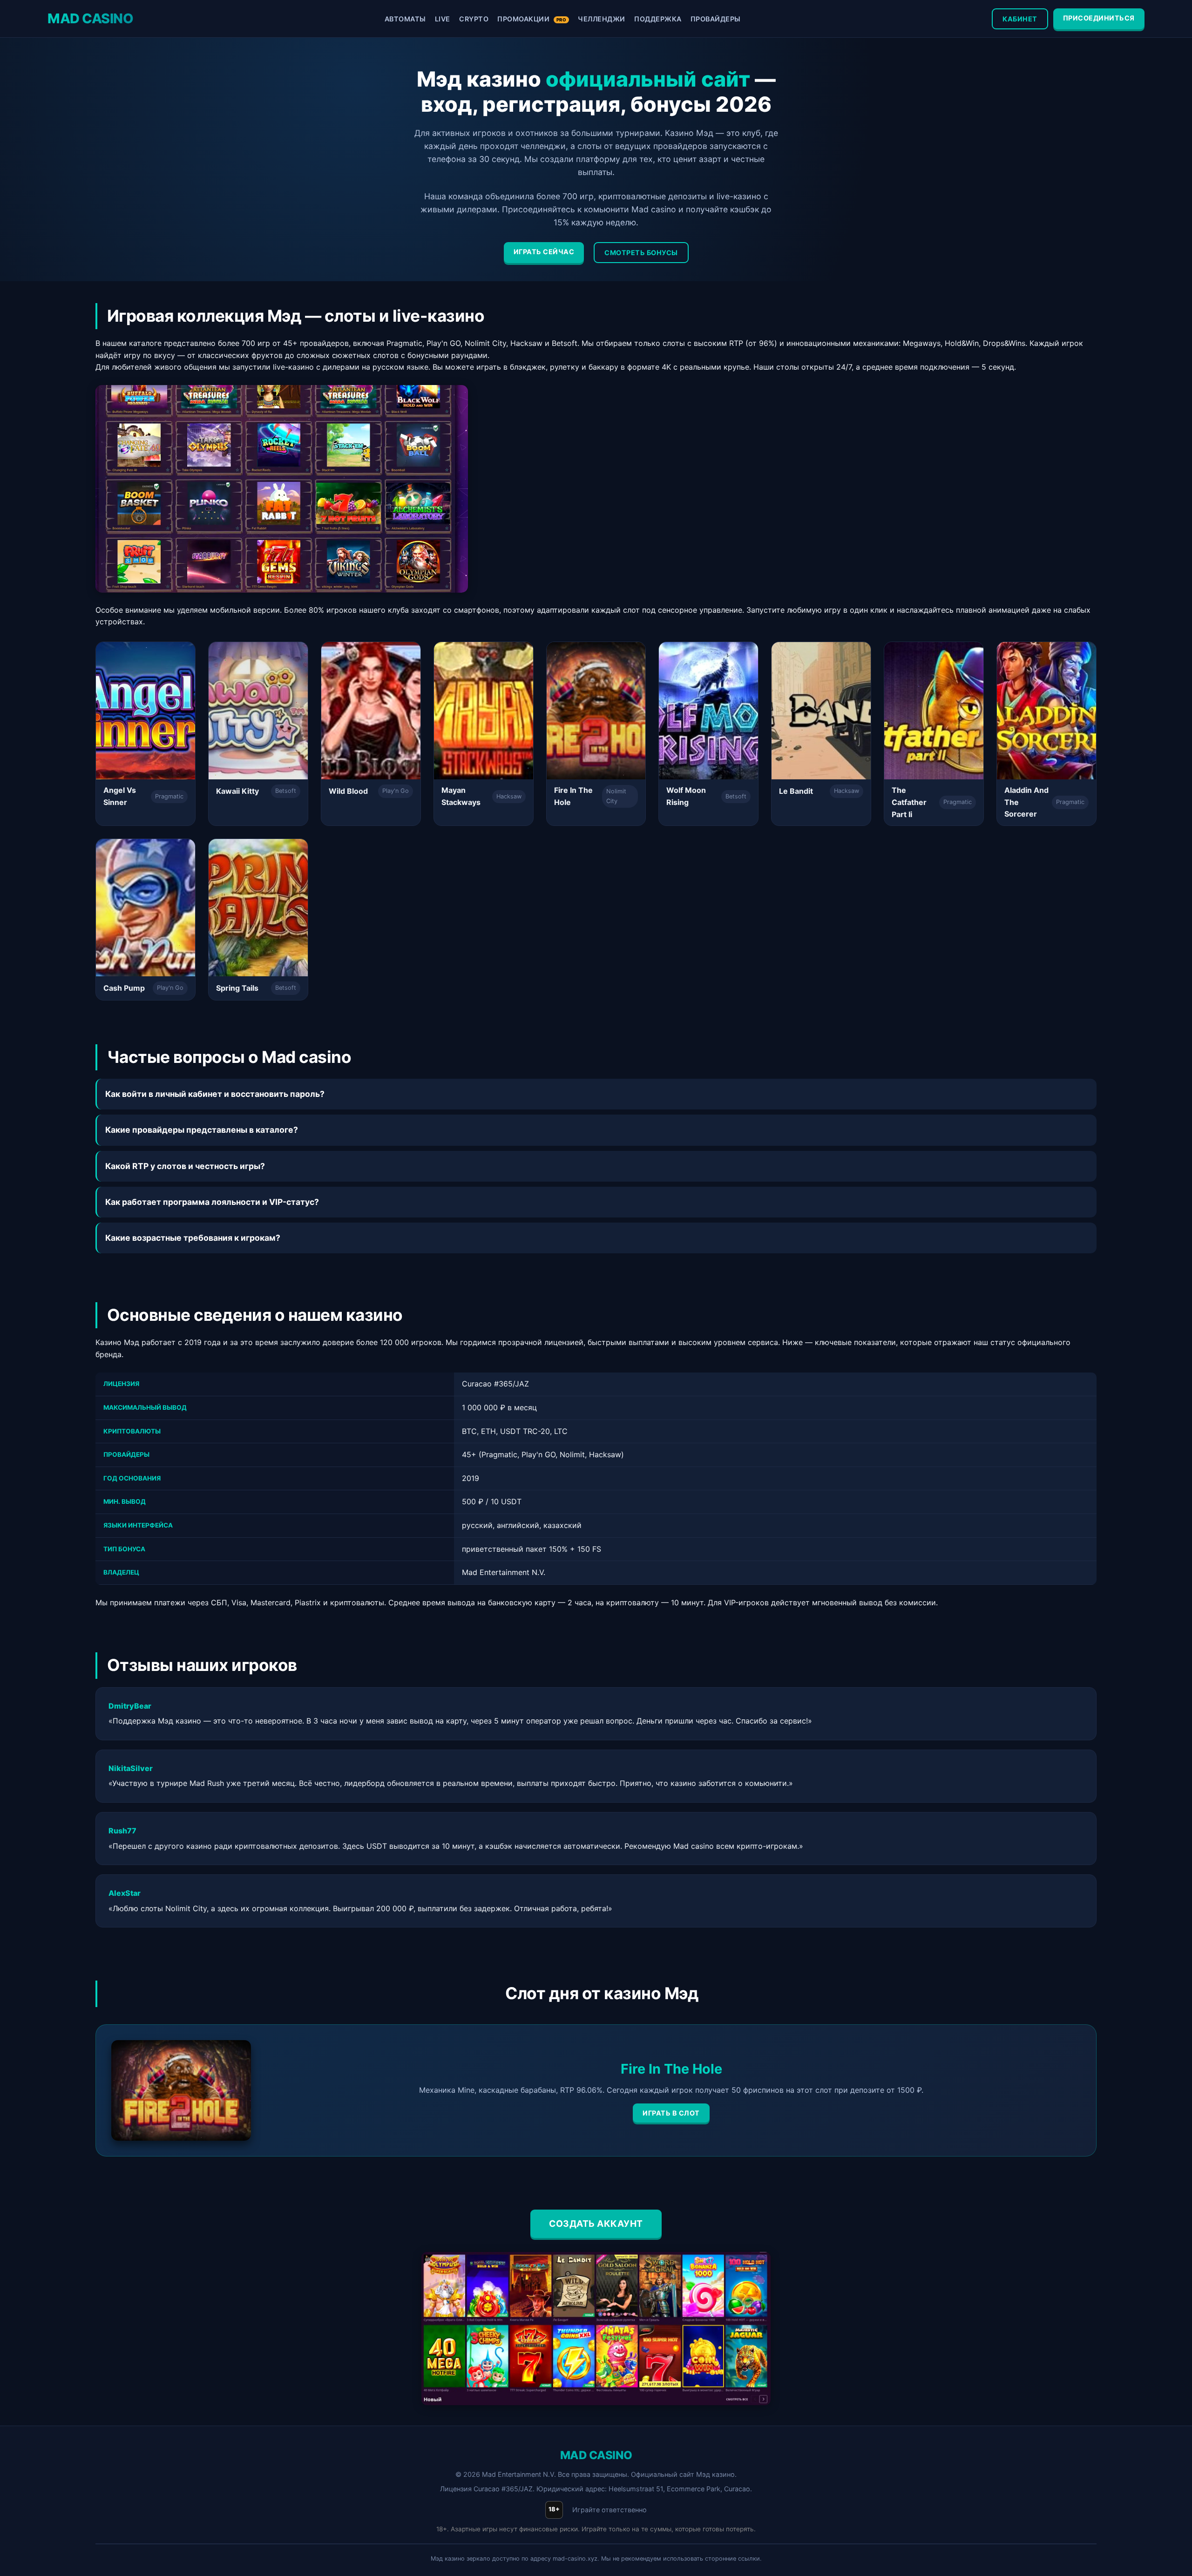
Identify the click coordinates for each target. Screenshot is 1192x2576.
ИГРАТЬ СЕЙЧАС (544, 252)
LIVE (443, 19)
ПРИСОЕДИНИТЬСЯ (1099, 18)
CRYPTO (474, 19)
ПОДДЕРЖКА (658, 19)
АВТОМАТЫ (405, 19)
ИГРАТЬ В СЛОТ (671, 2113)
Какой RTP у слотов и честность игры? (185, 1166)
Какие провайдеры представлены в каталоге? (202, 1130)
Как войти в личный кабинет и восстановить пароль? (215, 1094)
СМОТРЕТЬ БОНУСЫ (641, 253)
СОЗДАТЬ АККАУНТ (596, 2224)
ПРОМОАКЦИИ (532, 19)
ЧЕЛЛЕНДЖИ (602, 19)
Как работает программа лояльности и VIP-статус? (212, 1202)
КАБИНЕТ (1020, 19)
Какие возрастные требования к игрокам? (193, 1238)
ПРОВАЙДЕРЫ (716, 19)
